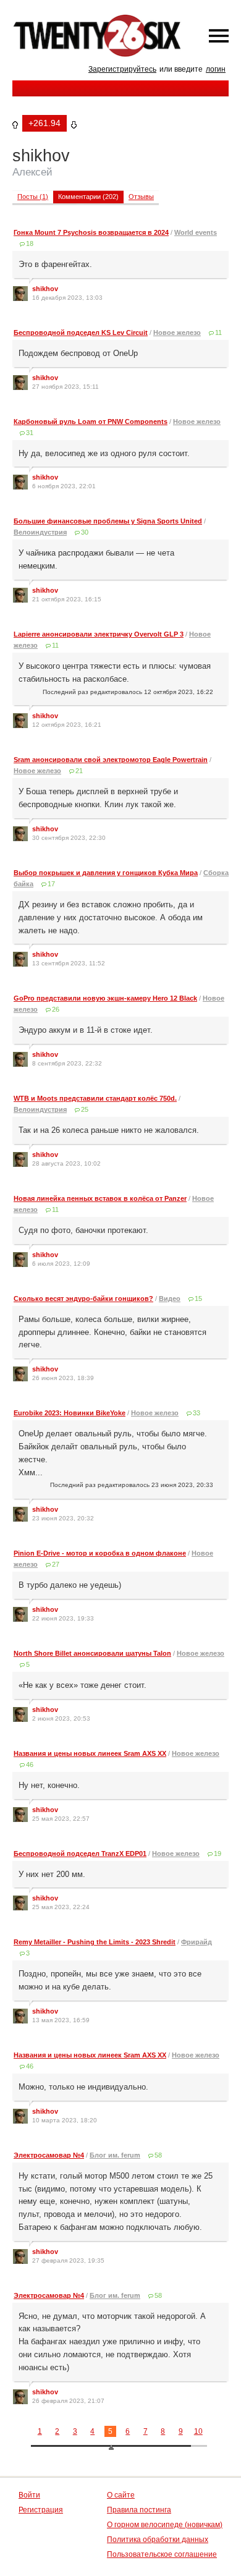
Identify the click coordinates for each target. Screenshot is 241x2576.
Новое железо (177, 333)
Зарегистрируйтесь (122, 69)
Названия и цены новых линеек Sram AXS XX (90, 1753)
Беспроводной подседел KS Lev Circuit (81, 333)
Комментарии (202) (88, 197)
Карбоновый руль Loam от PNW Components (91, 422)
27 (56, 1564)
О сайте (121, 2495)
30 (85, 532)
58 (158, 2155)
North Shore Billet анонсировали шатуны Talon (92, 1653)
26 (56, 1009)
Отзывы (141, 197)
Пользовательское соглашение (162, 2554)
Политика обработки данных (158, 2540)
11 (218, 333)
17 (51, 884)
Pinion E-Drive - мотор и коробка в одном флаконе (100, 1553)
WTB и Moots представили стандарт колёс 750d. (95, 1098)
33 (197, 1413)
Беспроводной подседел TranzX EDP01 (80, 1854)
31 (30, 433)
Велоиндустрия (40, 532)
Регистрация (41, 2510)
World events (196, 232)
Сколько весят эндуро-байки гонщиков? (83, 1299)
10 (198, 2431)
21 (79, 771)
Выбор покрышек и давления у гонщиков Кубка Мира (106, 873)
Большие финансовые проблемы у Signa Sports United (108, 521)
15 (198, 1299)
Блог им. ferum (115, 2155)
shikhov (45, 289)
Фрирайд (197, 1942)
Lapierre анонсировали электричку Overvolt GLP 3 (99, 634)
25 (85, 1109)
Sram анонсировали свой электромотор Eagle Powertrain (111, 760)
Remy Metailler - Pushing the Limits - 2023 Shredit (95, 1942)
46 (30, 1765)
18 (30, 244)
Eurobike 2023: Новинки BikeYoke (70, 1413)
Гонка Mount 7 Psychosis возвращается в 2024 (91, 232)
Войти (29, 2495)
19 (218, 1854)
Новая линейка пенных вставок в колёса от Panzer (100, 1198)
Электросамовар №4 (49, 2155)
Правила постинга (139, 2510)
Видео (170, 1299)
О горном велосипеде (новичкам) (165, 2525)
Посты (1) (33, 197)
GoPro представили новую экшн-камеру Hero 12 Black (105, 998)
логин (216, 69)
